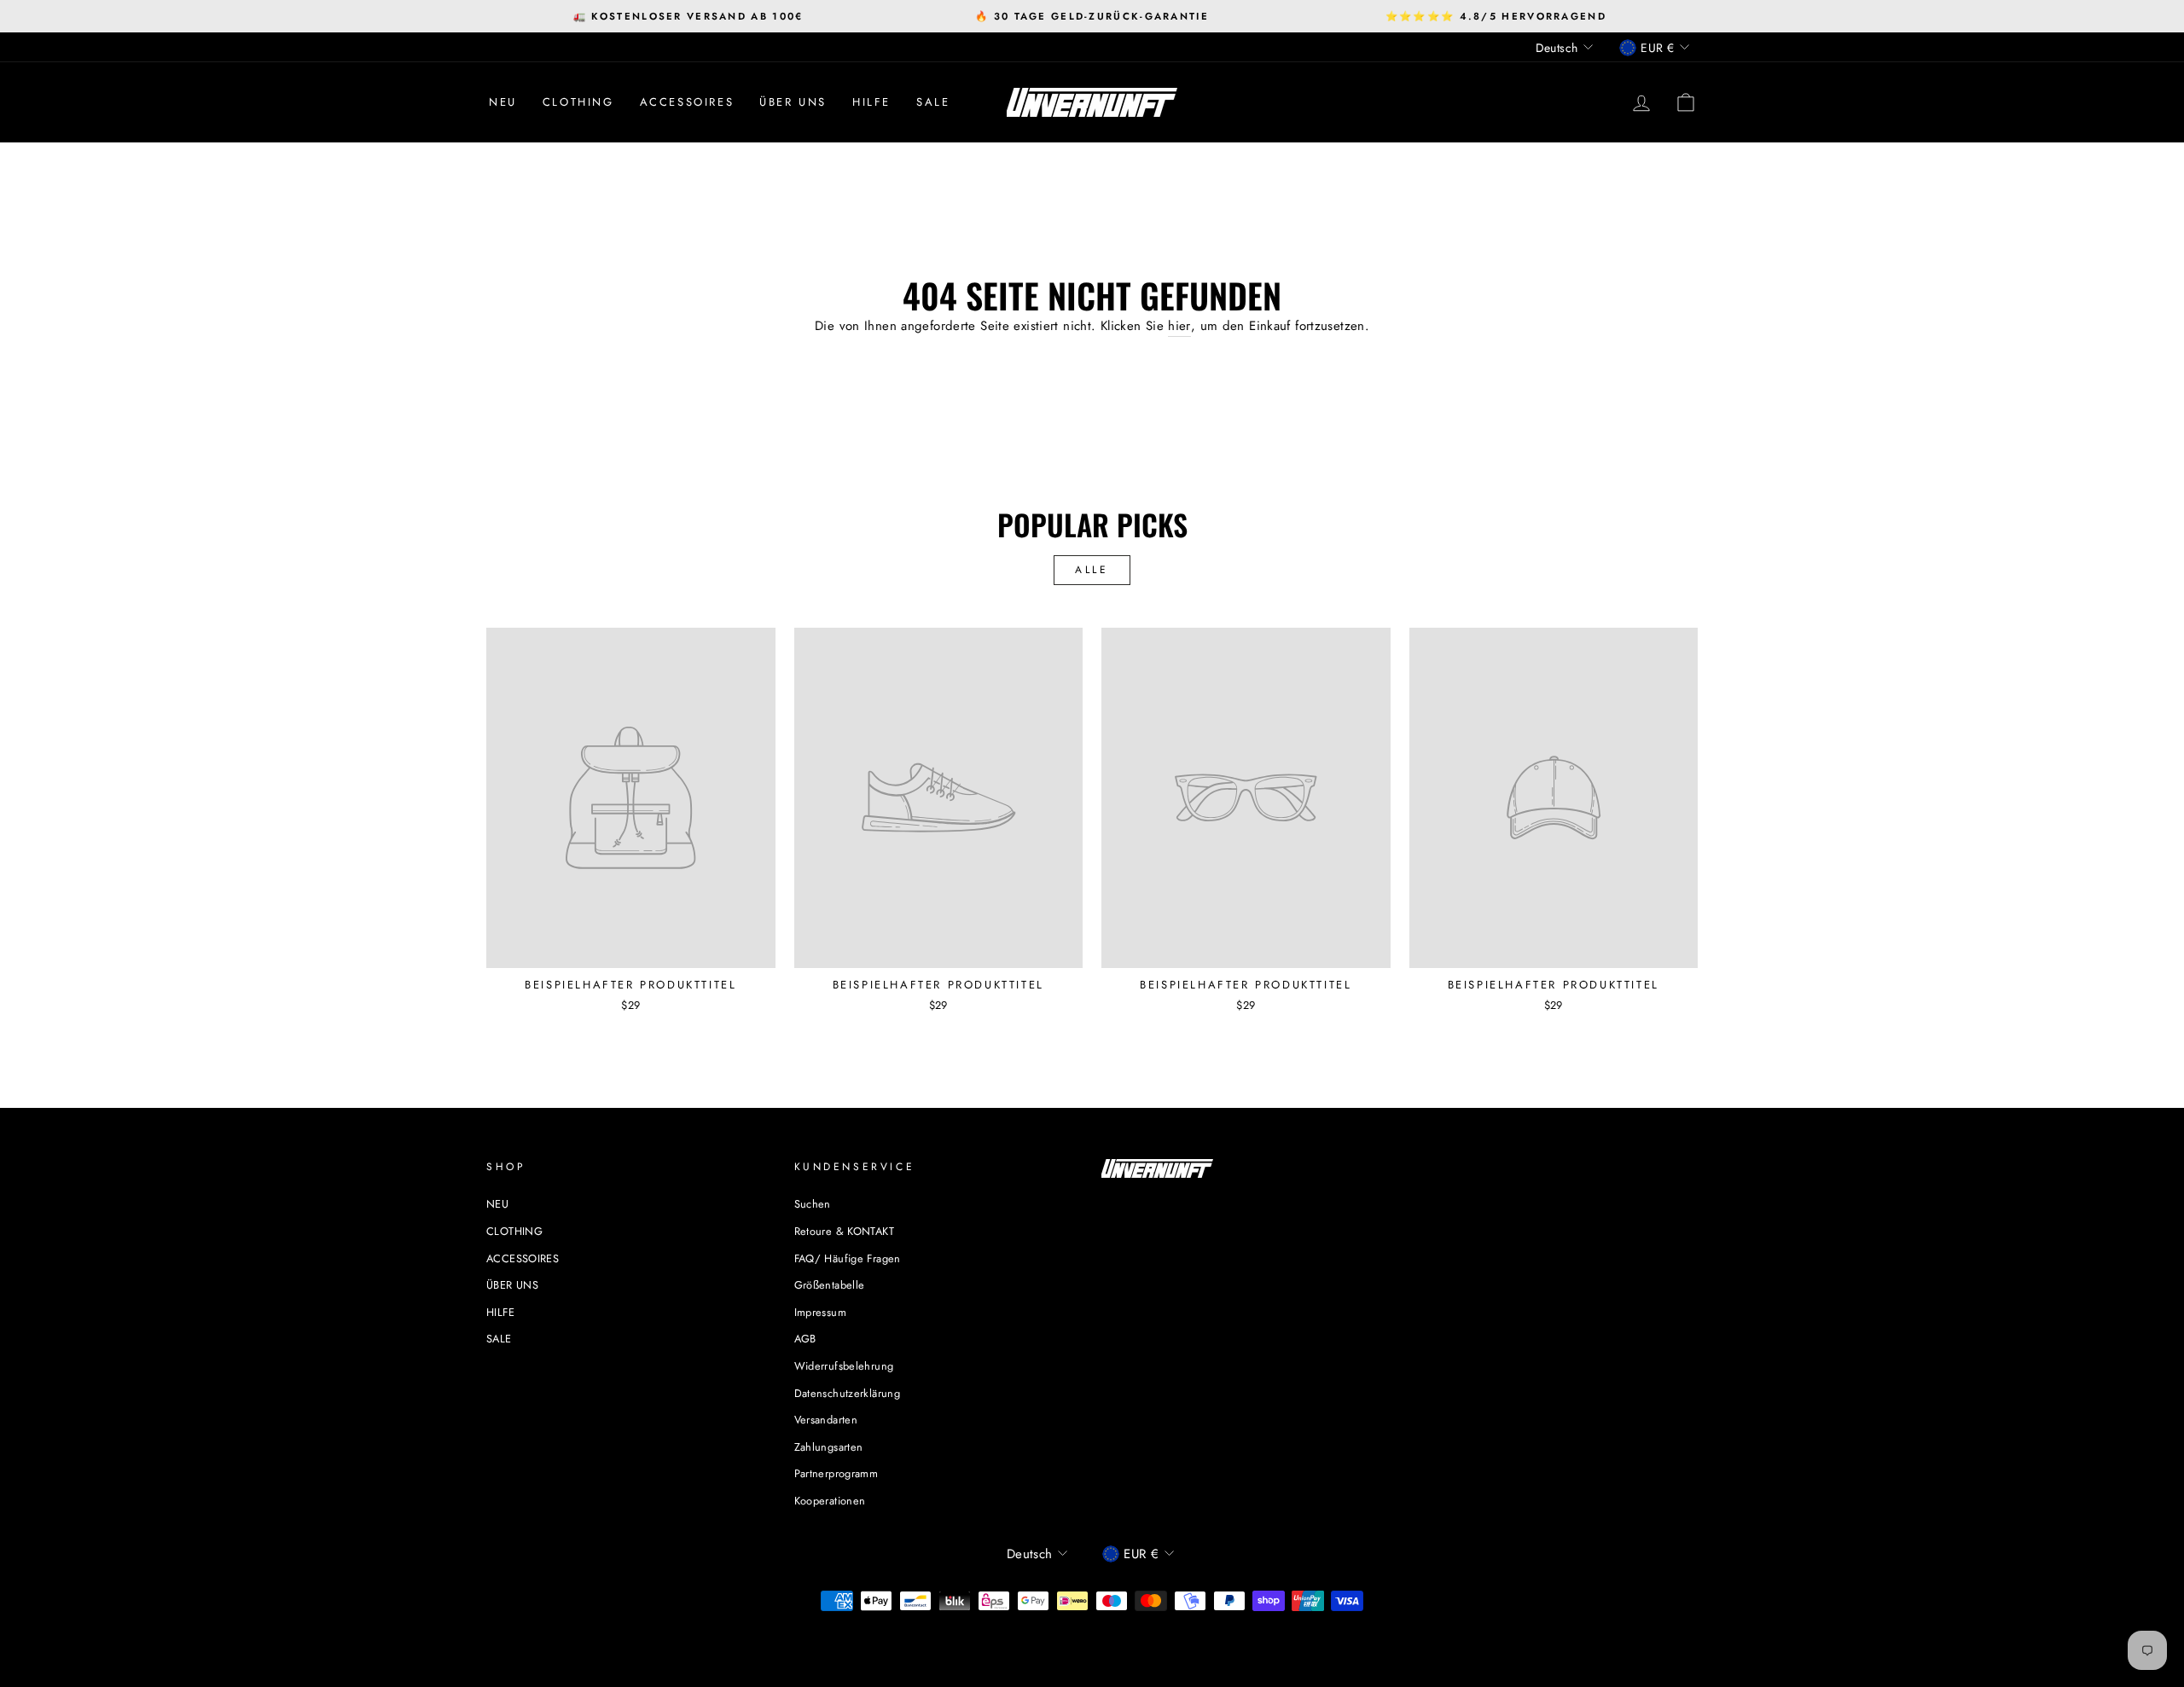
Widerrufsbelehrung (844, 1366)
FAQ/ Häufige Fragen (848, 1258)
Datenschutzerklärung (848, 1393)
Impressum (820, 1312)
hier (1179, 326)
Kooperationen (830, 1501)
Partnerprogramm (836, 1473)
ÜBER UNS (793, 102)
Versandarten (826, 1420)
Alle (1092, 570)
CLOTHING (578, 102)
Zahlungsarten (829, 1447)
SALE (933, 102)
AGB (805, 1339)
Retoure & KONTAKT (844, 1231)
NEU (503, 102)
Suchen (813, 1204)
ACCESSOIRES (687, 102)
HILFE (871, 102)
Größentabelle (830, 1285)
